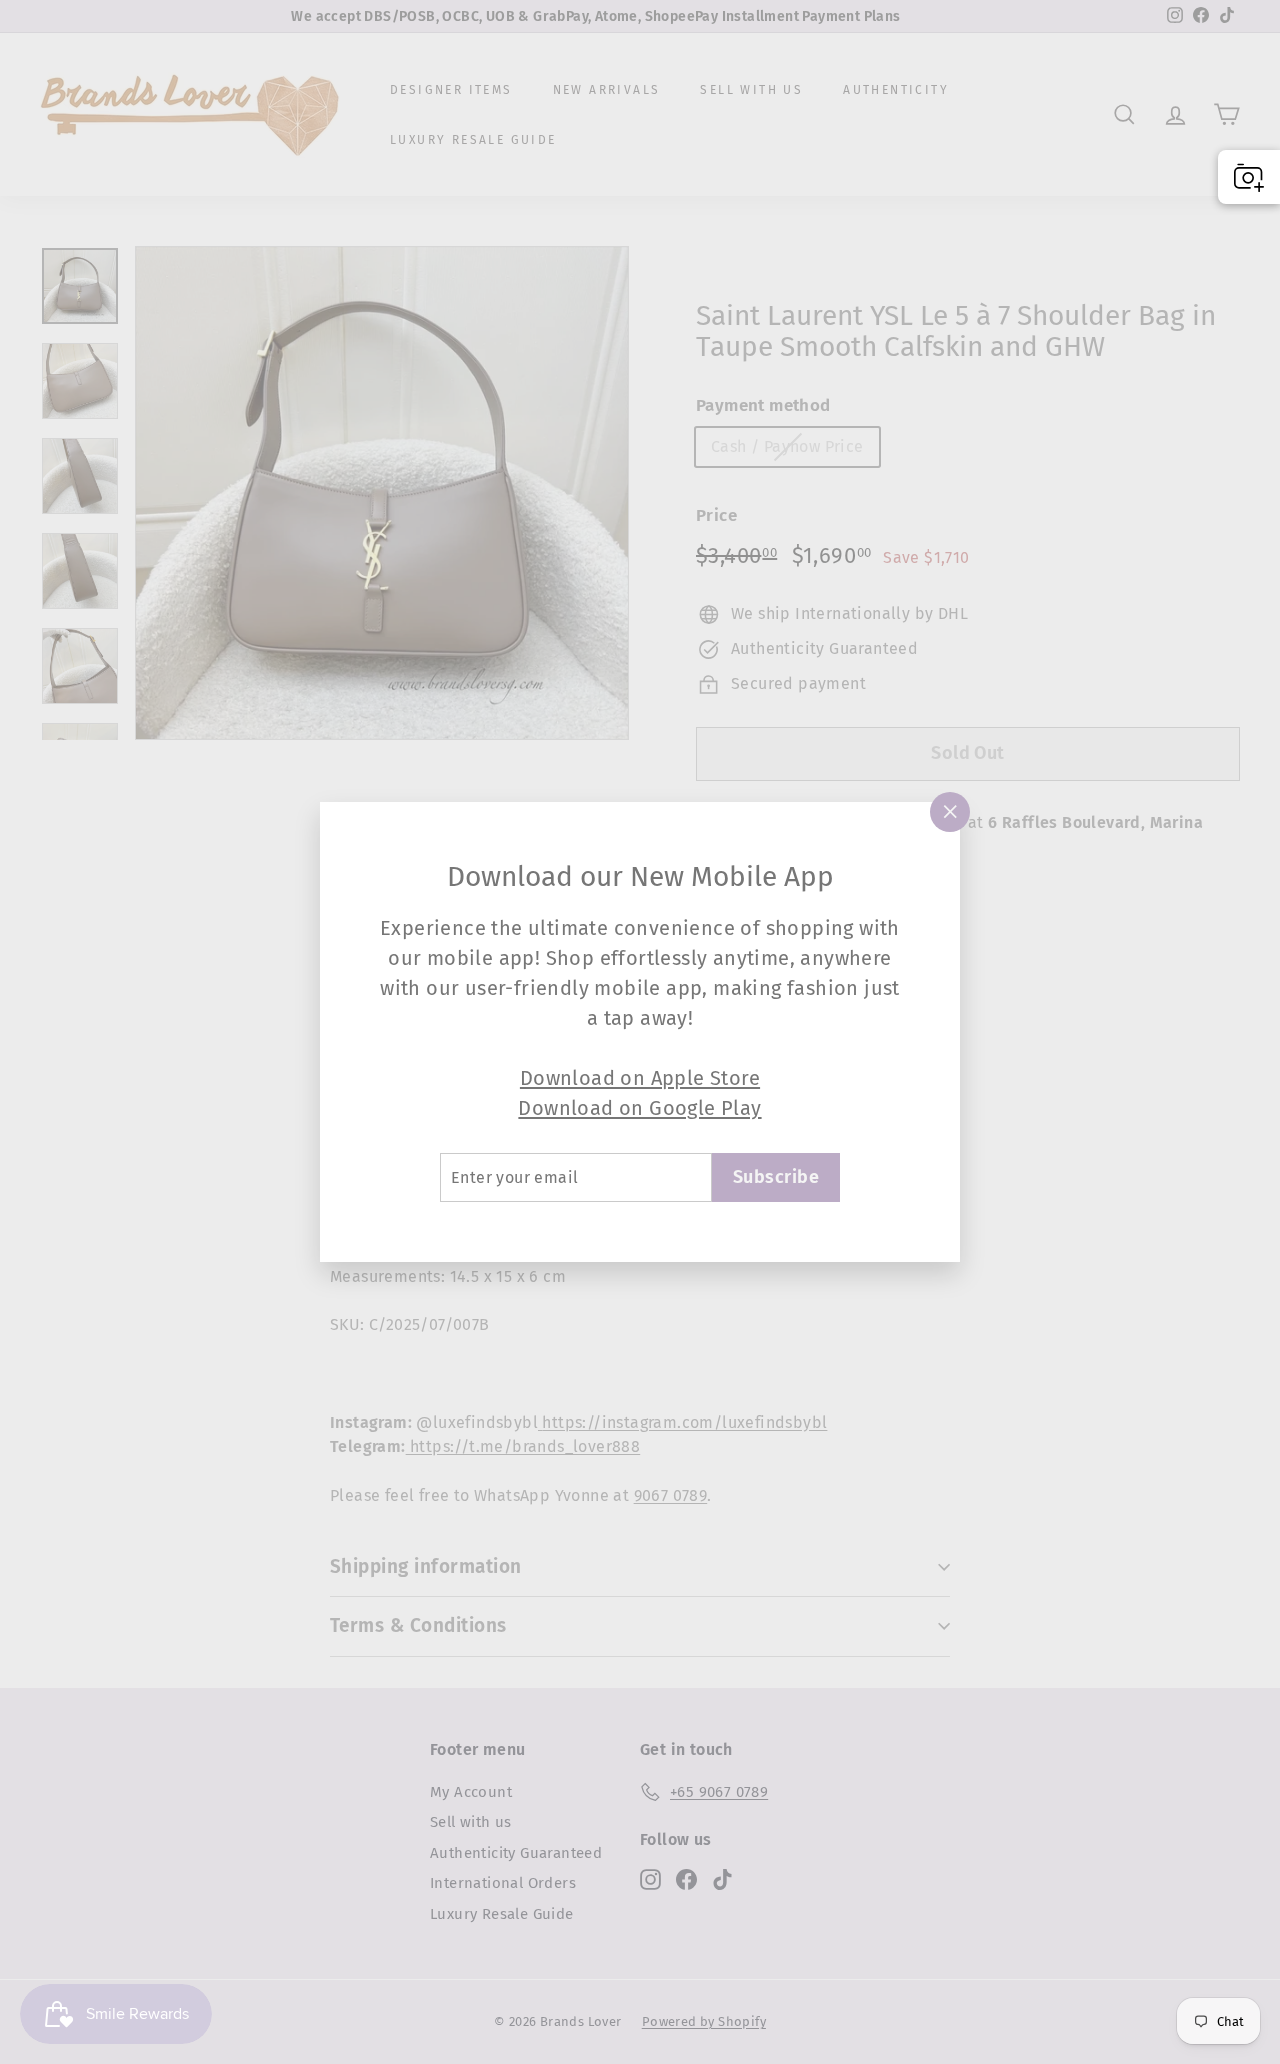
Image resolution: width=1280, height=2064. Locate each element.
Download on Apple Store (640, 1078)
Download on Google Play (639, 1108)
